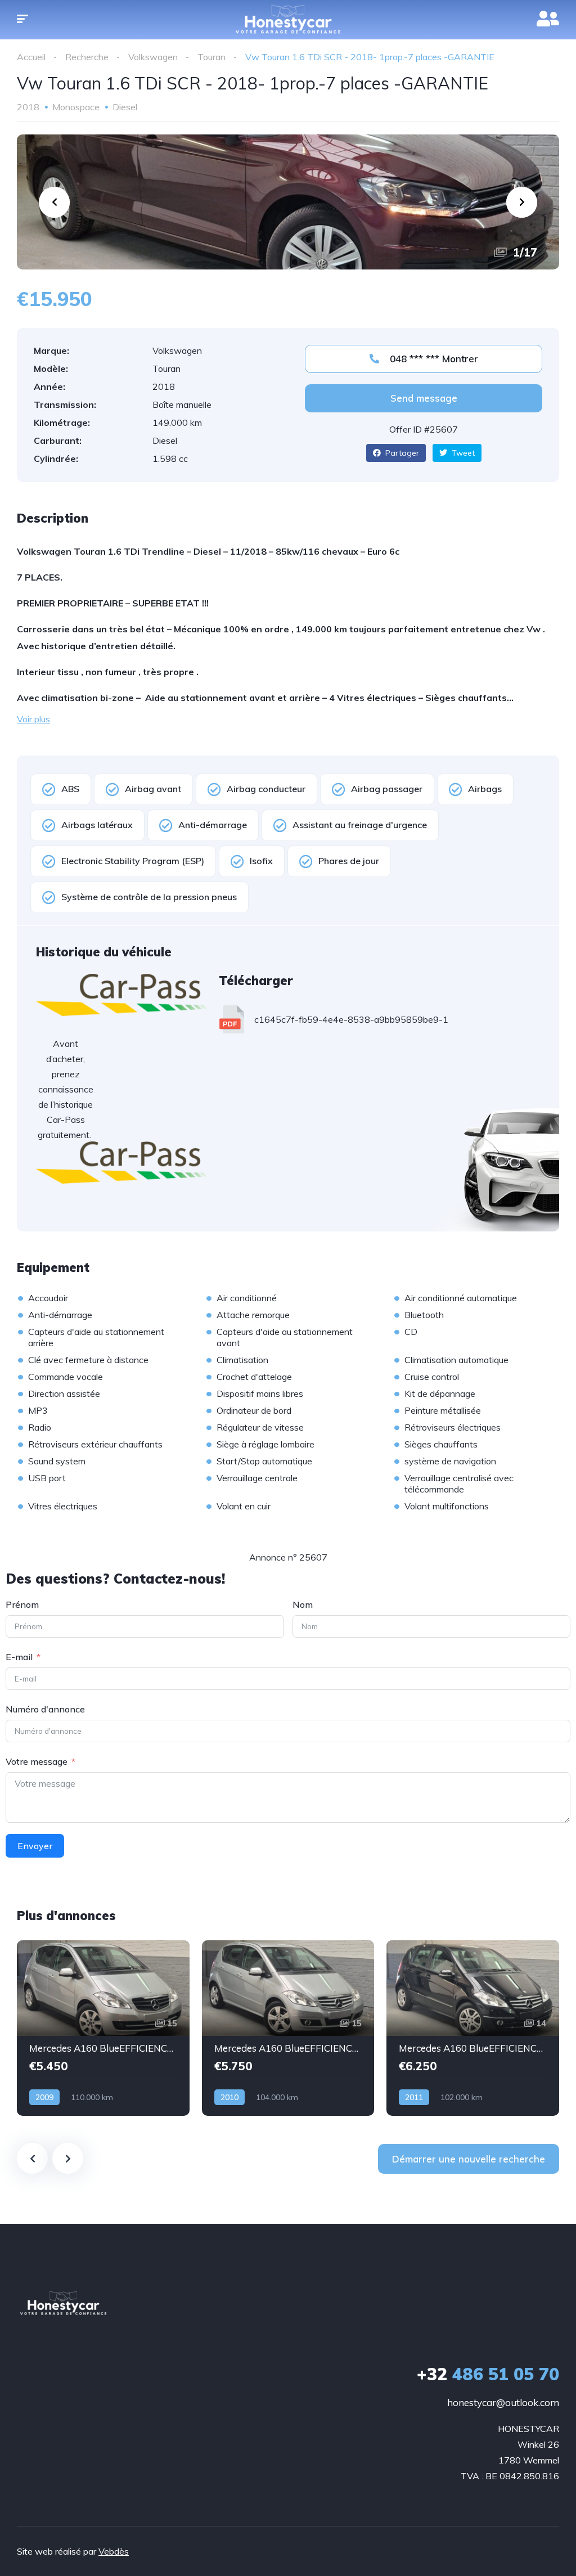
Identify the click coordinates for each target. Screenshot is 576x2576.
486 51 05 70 (488, 2374)
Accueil (31, 57)
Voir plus (33, 719)
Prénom (22, 1604)
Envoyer (35, 1846)
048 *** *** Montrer (433, 359)
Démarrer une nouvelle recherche (469, 2159)
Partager (401, 453)
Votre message (37, 1761)
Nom (303, 1604)
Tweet (462, 453)
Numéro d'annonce (45, 1709)
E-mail (19, 1657)
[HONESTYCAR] (63, 2303)
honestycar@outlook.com (503, 2402)
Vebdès (114, 2551)
